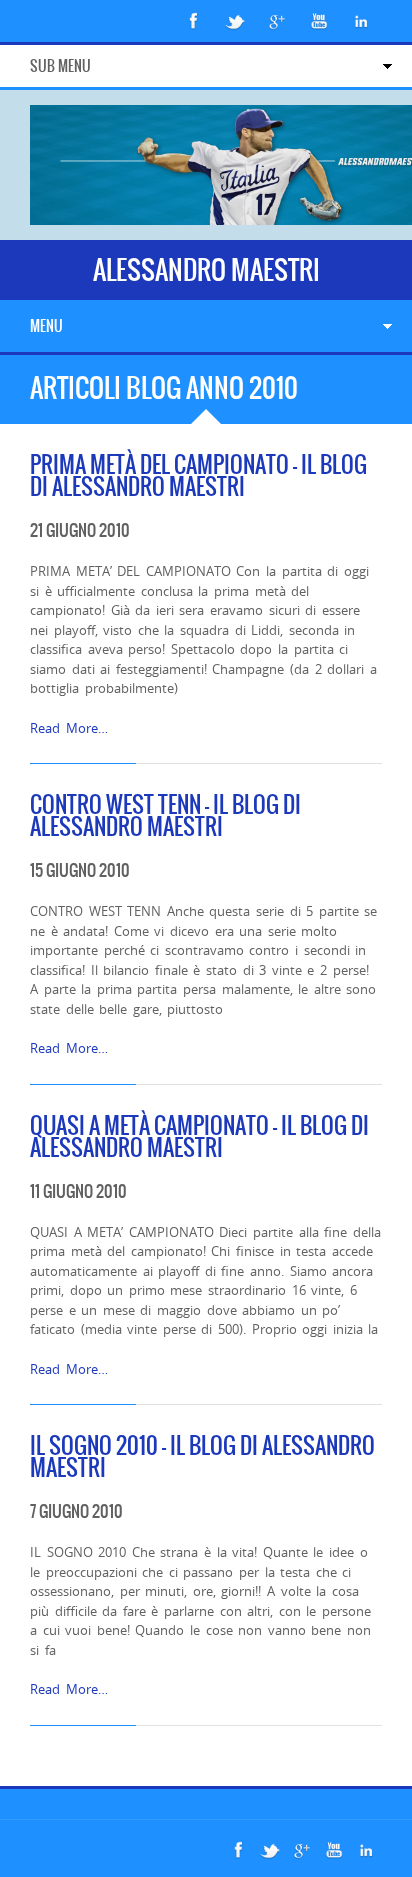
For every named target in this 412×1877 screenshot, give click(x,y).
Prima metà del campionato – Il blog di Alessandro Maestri (198, 475)
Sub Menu (60, 66)
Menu (46, 326)
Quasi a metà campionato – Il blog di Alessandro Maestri (199, 1136)
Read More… (69, 728)
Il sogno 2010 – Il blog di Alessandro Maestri (202, 1456)
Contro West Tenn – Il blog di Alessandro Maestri (165, 815)
